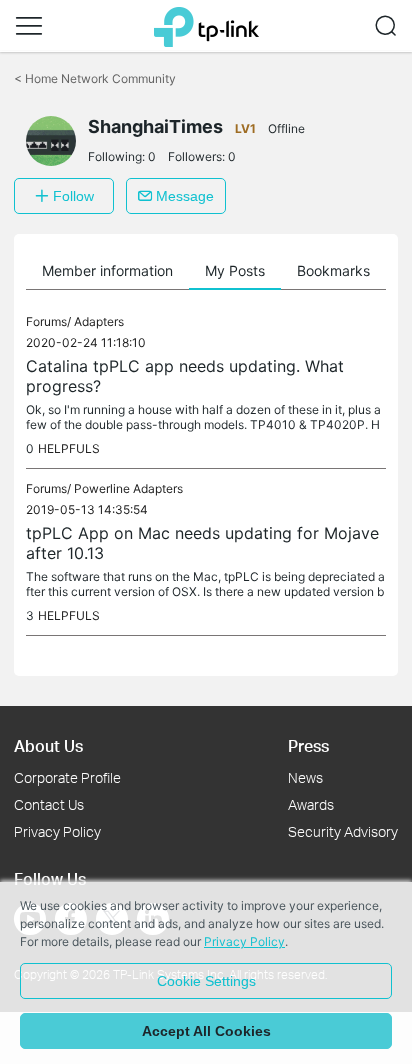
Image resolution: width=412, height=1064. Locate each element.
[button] (29, 26)
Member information (107, 270)
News (305, 777)
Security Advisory (343, 831)
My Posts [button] (235, 270)
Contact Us (49, 804)
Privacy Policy (57, 831)
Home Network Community (95, 78)
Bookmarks (333, 270)
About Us (48, 745)
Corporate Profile (67, 777)
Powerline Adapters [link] (128, 488)
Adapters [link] (99, 321)
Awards (311, 804)
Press (308, 745)
